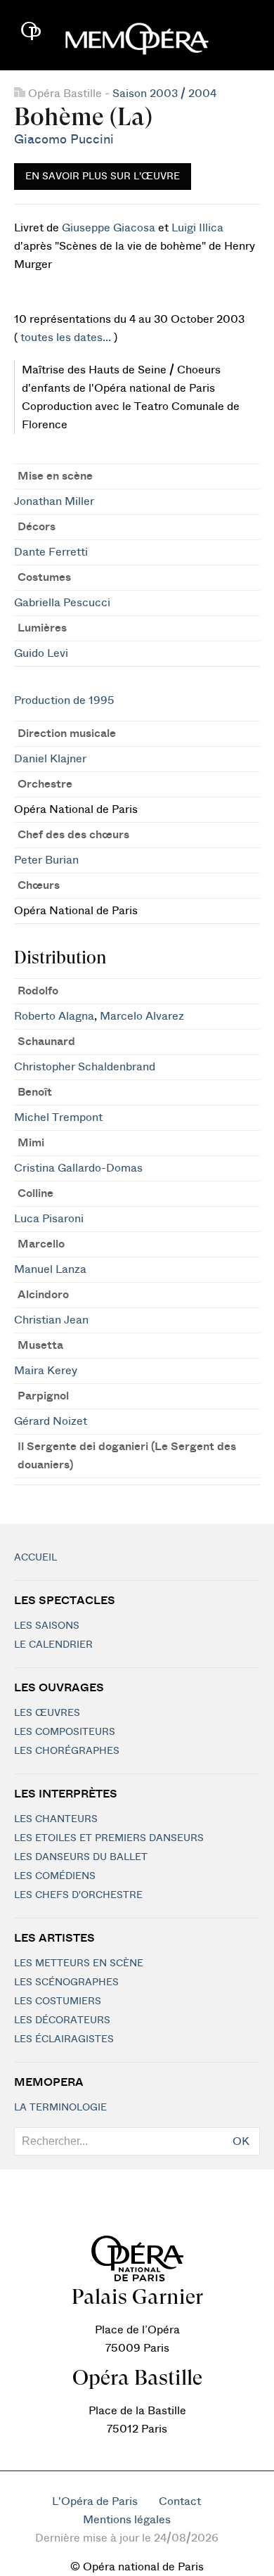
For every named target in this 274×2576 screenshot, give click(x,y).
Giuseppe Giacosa (109, 228)
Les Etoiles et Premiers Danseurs (109, 1838)
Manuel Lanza (50, 1269)
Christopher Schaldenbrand (85, 1067)
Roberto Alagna (54, 1016)
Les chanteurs (56, 1819)
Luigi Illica (197, 228)
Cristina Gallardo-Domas (78, 1168)
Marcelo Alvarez (142, 1016)
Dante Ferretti (51, 552)
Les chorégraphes (67, 1751)
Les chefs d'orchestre (78, 1895)
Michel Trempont (58, 1117)
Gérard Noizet (51, 1421)
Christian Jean (51, 1320)
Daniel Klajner (50, 759)
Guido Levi (41, 653)
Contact (180, 2501)
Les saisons (47, 1626)
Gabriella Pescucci (62, 603)
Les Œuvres (47, 1713)
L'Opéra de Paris (95, 2501)
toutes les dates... (66, 338)
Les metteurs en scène (79, 1963)
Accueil (35, 1558)
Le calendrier (53, 1645)
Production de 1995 (64, 700)
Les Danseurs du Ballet (81, 1857)
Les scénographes (66, 1982)
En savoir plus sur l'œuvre (103, 177)
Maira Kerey (46, 1371)
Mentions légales (127, 2520)
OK (241, 2141)
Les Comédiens (55, 1876)
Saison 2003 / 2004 (164, 94)
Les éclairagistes (64, 2039)
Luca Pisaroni (49, 1219)
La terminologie (60, 2108)
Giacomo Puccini (64, 140)
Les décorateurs (62, 2020)
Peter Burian (46, 860)
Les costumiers (58, 2001)
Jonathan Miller (54, 501)
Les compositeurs (65, 1732)
